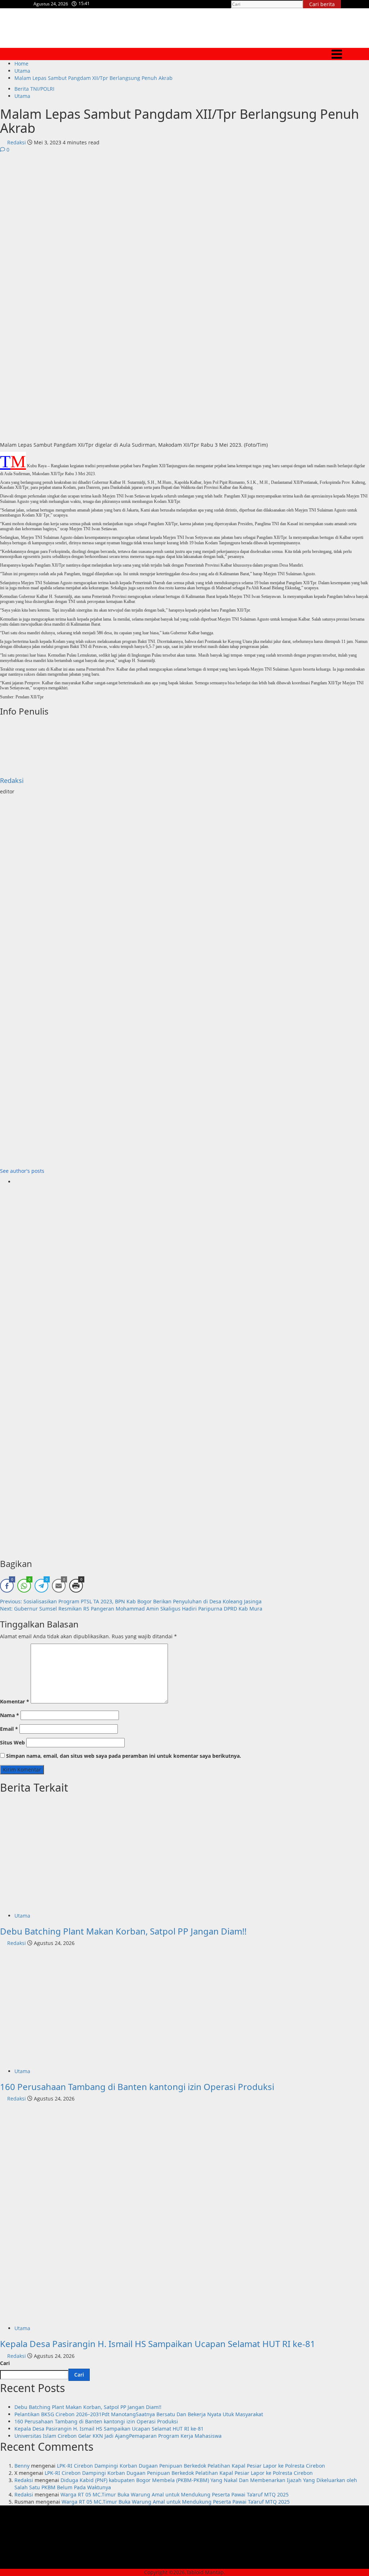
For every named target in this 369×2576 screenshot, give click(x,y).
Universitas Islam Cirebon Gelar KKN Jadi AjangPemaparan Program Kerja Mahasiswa (118, 2436)
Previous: (131, 1601)
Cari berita (325, 4)
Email (9, 1729)
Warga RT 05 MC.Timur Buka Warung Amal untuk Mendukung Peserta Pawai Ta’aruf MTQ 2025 (175, 2494)
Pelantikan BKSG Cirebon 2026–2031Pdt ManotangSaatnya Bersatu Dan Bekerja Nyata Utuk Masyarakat (139, 2414)
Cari (5, 2363)
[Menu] (184, 54)
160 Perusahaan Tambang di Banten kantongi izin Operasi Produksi (137, 2087)
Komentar (15, 1701)
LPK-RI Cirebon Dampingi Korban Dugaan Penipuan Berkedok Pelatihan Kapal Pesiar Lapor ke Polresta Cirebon (191, 2466)
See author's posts (22, 1171)
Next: (131, 1609)
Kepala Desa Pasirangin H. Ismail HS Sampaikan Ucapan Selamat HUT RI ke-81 (158, 2344)
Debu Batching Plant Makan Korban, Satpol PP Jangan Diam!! (123, 1931)
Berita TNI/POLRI (34, 89)
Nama (10, 1715)
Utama (22, 96)
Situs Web (12, 1742)
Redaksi (17, 142)
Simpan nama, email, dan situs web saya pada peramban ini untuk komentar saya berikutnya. (124, 1756)
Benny (22, 2466)
